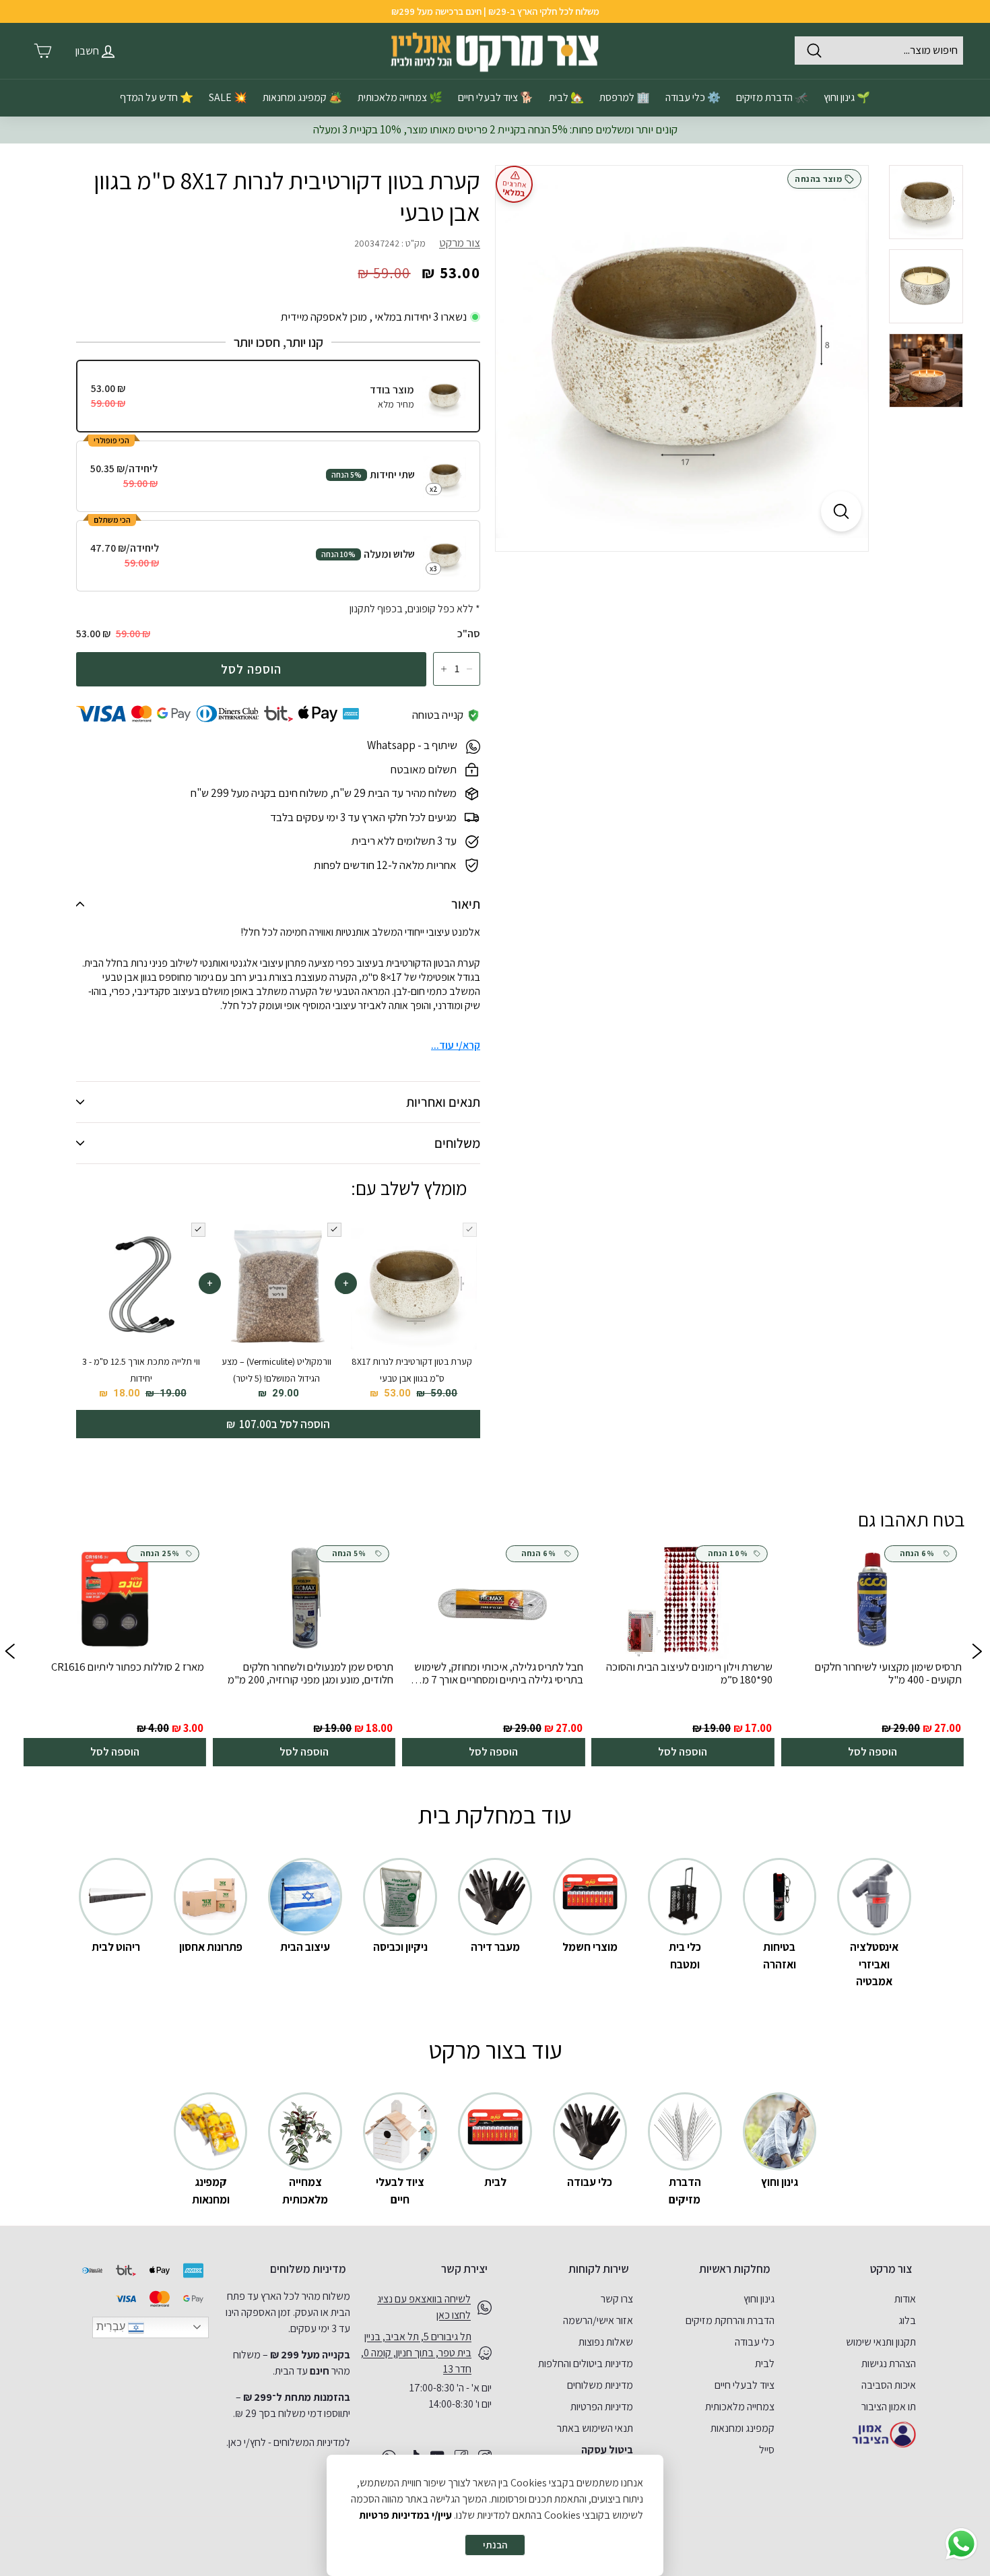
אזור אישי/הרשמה (598, 2320)
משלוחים (457, 1143)
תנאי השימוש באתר (595, 2428)
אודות (905, 2299)
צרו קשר (617, 2299)
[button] (10, 1654)
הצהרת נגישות (889, 2363)
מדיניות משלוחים (600, 2385)
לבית (765, 2363)
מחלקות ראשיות (735, 2269)
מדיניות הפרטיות (602, 2407)
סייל (767, 2450)
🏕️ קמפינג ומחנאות (302, 97)
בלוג (907, 2320)
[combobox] (879, 51)
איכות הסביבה (889, 2385)
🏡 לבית (566, 97)
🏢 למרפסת (625, 97)
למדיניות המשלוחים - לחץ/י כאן (289, 2442)
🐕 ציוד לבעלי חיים (496, 97)
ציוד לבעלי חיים (745, 2385)
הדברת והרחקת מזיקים (730, 2320)
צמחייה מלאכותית (740, 2407)
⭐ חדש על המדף (157, 97)
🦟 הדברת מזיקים (772, 97)
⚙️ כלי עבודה (693, 97)
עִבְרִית (112, 2326)
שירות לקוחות (599, 2269)
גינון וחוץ (759, 2299)
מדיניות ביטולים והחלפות (586, 2363)
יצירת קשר (464, 2269)
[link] (872, 1653)
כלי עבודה (755, 2342)
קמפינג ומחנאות (742, 2428)
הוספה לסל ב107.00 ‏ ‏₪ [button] (278, 1424)
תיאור (466, 904)
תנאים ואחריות (443, 1102)
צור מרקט (460, 243)
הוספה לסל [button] (872, 1751)
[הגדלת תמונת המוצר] (841, 511)
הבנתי (495, 2545)
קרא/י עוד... (456, 1045)
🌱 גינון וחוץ (847, 97)
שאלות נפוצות (606, 2342)
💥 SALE (228, 97)
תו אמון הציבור (889, 2407)
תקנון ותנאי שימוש (881, 2342)
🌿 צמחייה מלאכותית (400, 97)
